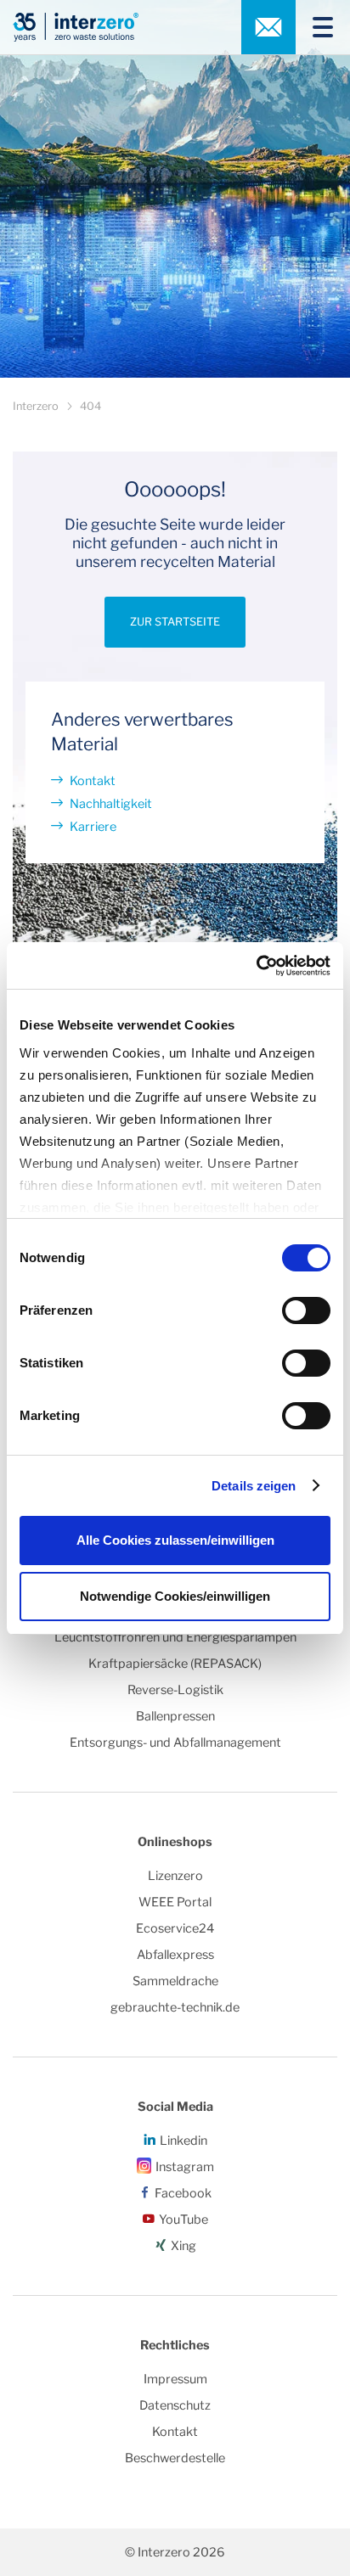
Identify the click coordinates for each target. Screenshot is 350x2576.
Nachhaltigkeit (111, 804)
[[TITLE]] (316, 27)
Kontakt (93, 781)
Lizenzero (175, 1876)
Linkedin (183, 2141)
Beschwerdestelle (175, 2458)
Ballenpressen (175, 1716)
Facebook (183, 2193)
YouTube (183, 2220)
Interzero (36, 406)
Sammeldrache (175, 1981)
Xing (183, 2246)
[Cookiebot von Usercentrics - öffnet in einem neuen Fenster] (256, 966)
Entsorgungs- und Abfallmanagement (175, 1743)
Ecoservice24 (175, 1928)
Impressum (175, 2379)
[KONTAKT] (268, 27)
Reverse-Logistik (175, 1690)
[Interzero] (76, 27)
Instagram (185, 2167)
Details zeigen (254, 1486)
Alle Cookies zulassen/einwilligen (175, 1540)
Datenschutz (175, 2405)
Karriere (93, 827)
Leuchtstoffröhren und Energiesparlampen (175, 1637)
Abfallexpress (175, 1955)
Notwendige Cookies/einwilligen (175, 1596)
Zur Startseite (175, 622)
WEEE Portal (175, 1902)
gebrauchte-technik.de (175, 2007)
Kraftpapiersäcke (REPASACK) (175, 1664)
